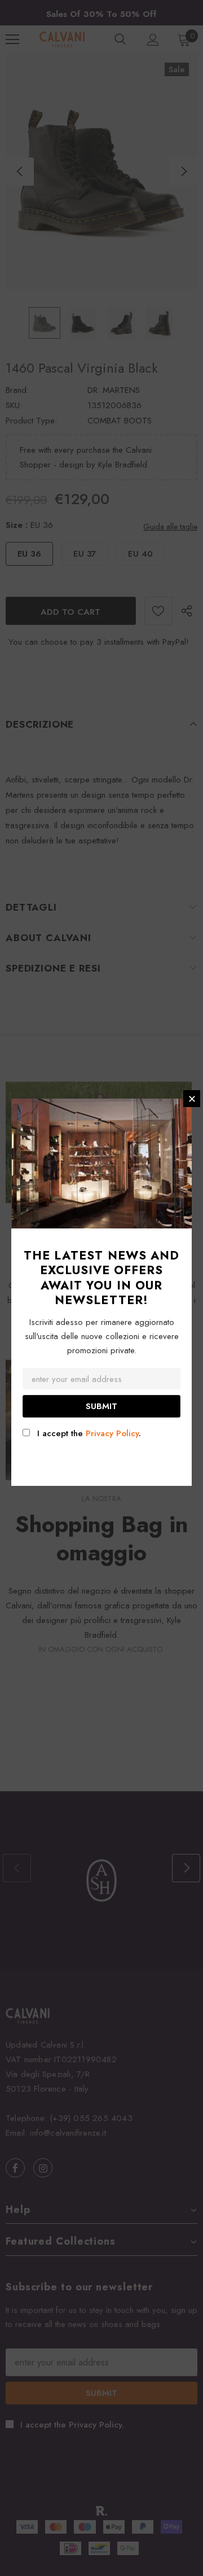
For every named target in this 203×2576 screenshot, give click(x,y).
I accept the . (89, 1433)
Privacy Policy (112, 1433)
